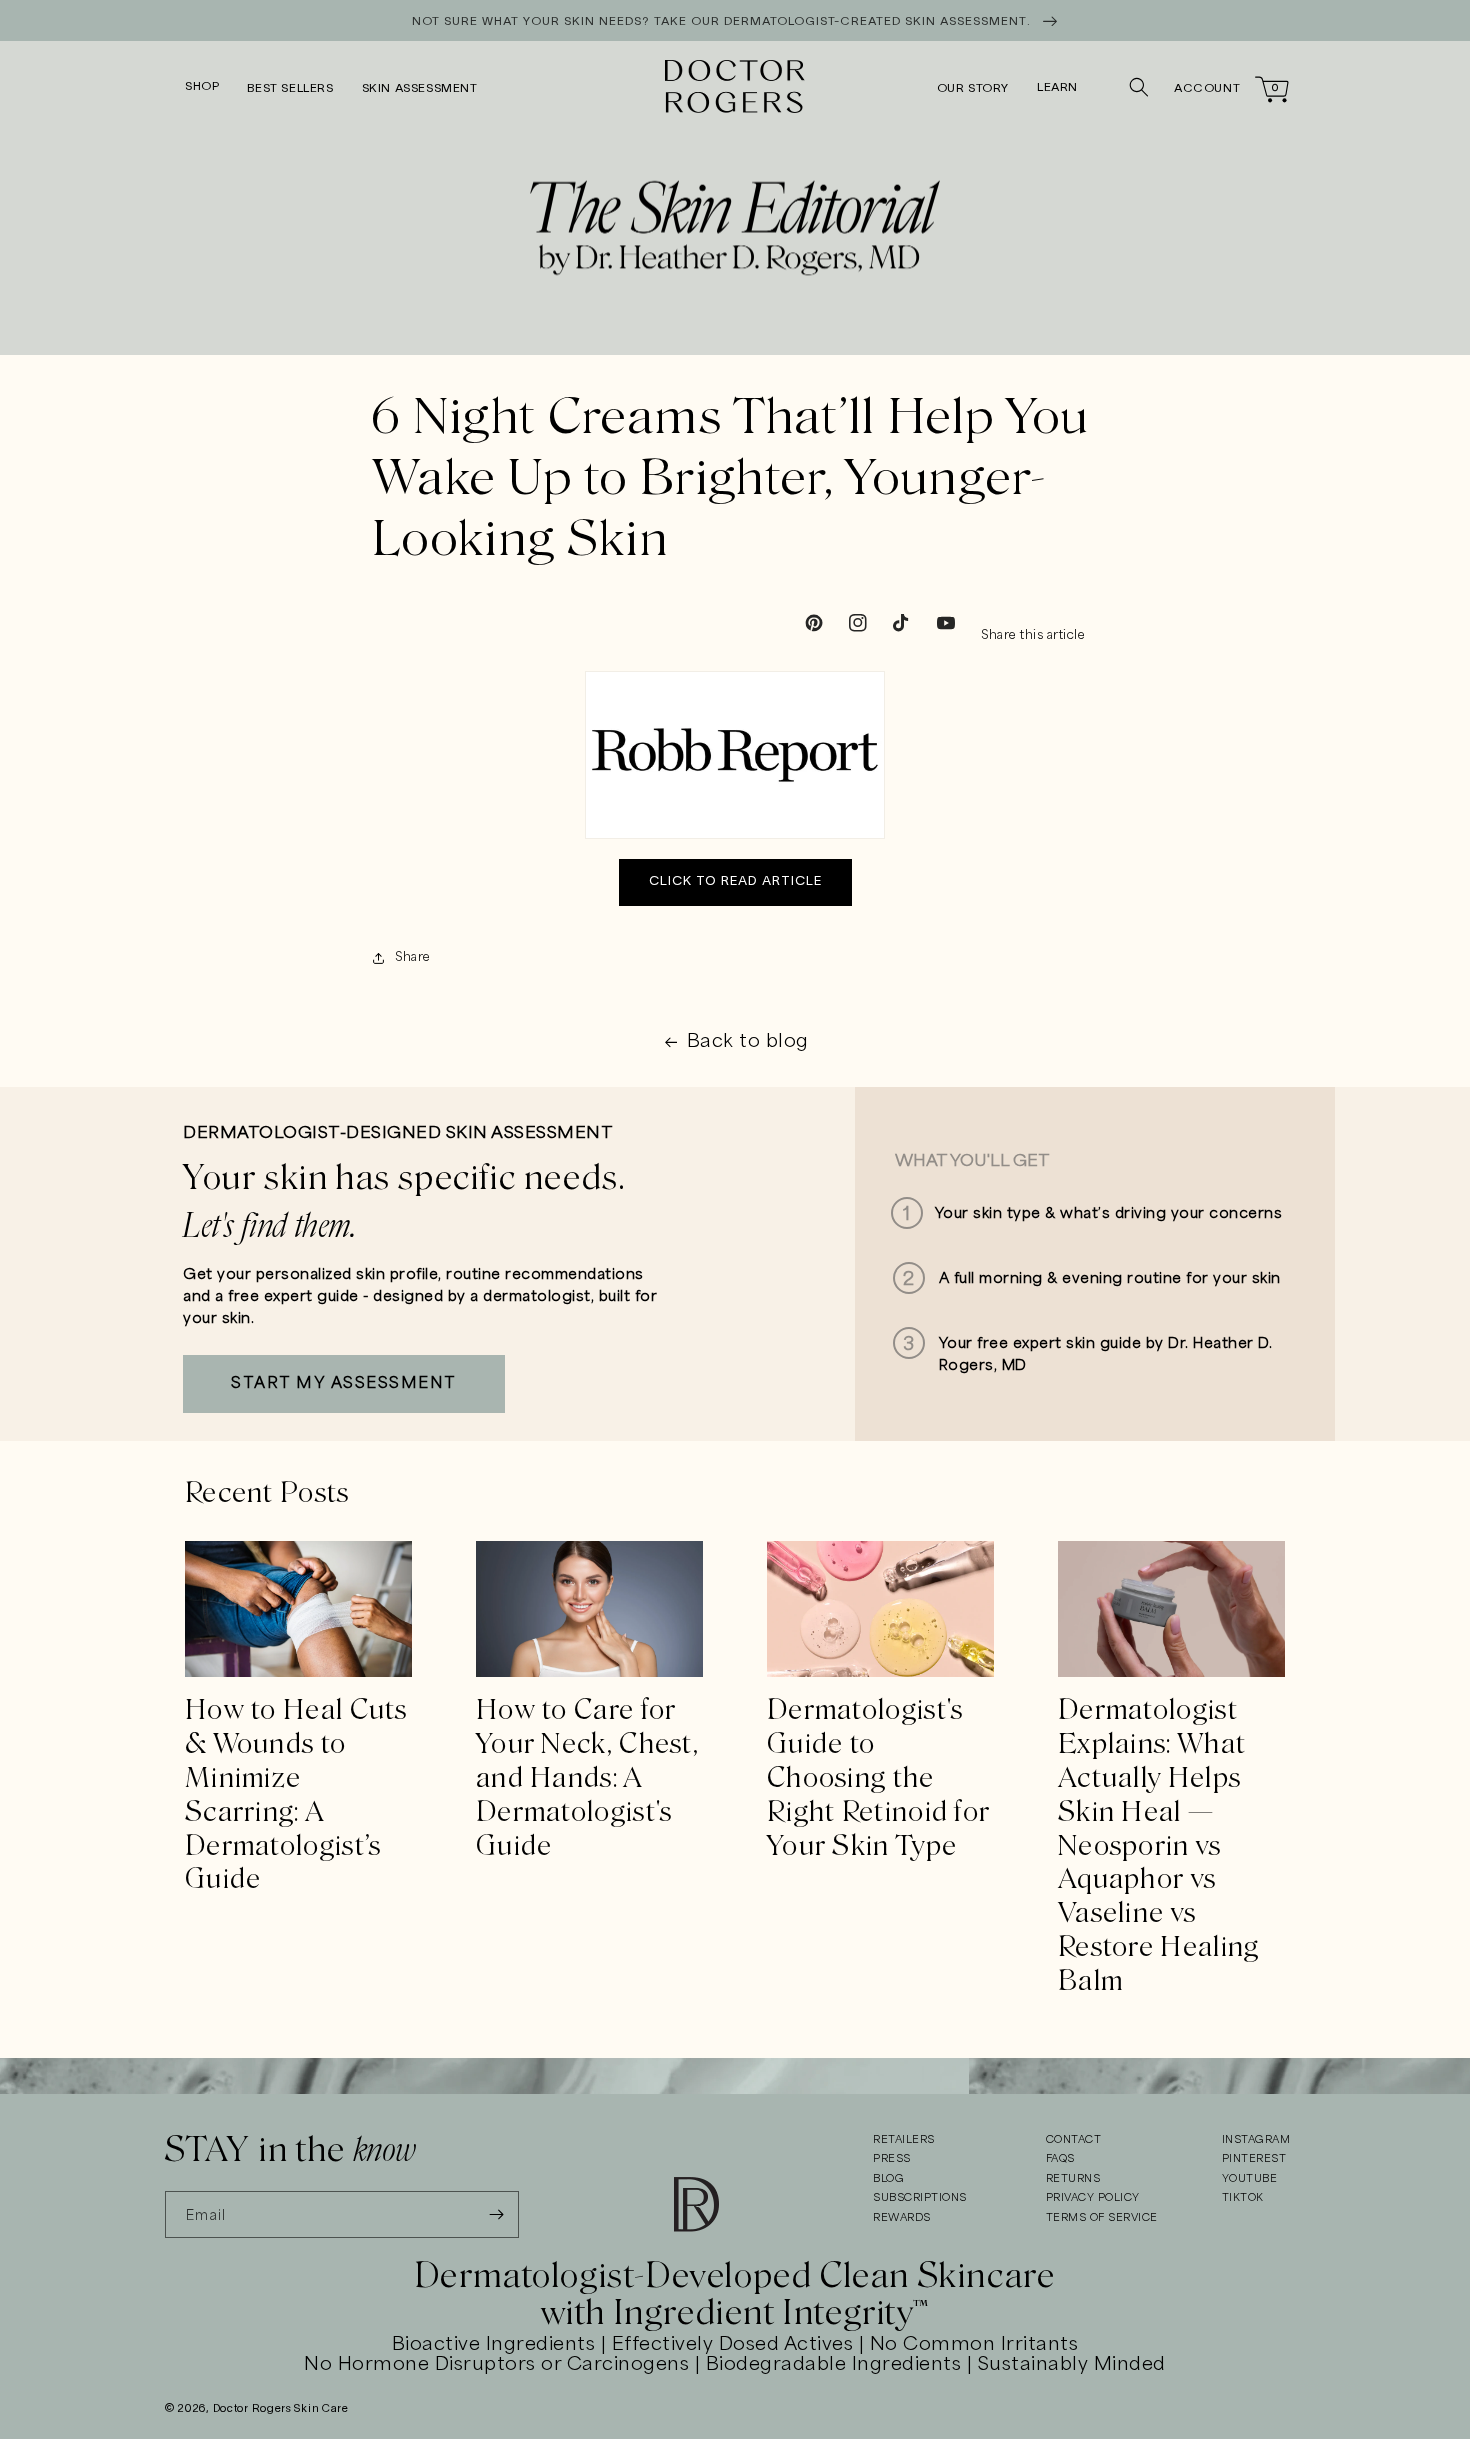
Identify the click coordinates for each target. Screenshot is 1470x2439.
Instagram (1256, 2140)
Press (892, 2159)
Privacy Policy (1093, 2198)
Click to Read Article (735, 882)
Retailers (904, 2140)
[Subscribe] (496, 2214)
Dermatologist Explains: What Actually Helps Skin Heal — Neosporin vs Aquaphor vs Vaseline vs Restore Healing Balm (1159, 1845)
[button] (202, 87)
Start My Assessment (344, 1384)
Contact (1074, 2140)
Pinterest (1254, 2159)
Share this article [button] (1033, 635)
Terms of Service (1102, 2218)
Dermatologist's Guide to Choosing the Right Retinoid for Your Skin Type (878, 1778)
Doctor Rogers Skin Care (281, 2409)
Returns (1073, 2179)
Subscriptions (920, 2198)
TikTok (1243, 2198)
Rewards (902, 2218)
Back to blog (748, 1042)
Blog (888, 2179)
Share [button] (413, 957)
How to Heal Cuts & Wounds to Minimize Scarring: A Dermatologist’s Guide (296, 1795)
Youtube (1250, 2179)
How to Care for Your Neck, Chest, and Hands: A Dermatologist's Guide (587, 1778)
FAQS (1060, 2159)
